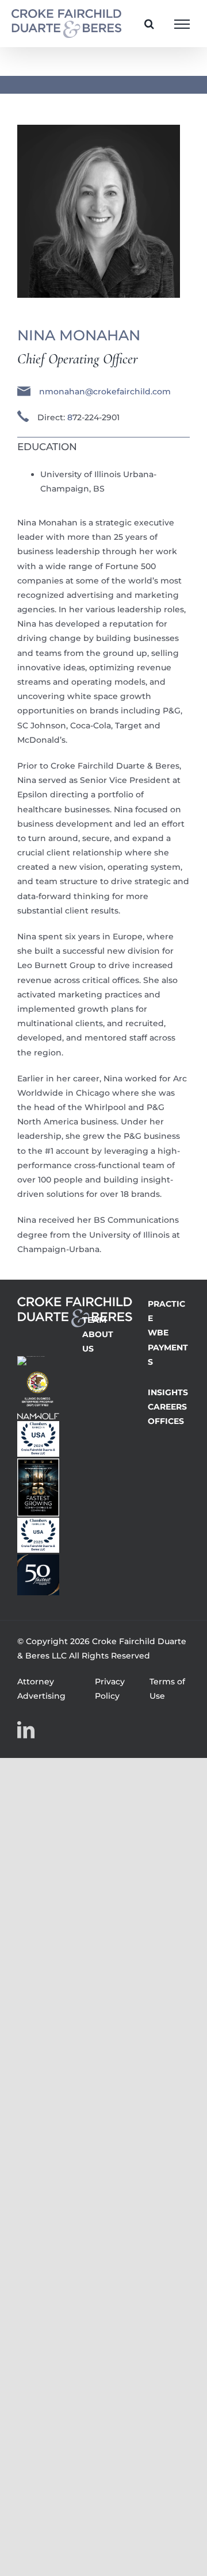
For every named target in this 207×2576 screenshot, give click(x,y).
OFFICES (166, 1421)
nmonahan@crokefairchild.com (105, 391)
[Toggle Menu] (182, 24)
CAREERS (167, 1407)
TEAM (94, 1320)
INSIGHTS (168, 1392)
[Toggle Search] (149, 24)
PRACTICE (166, 1311)
